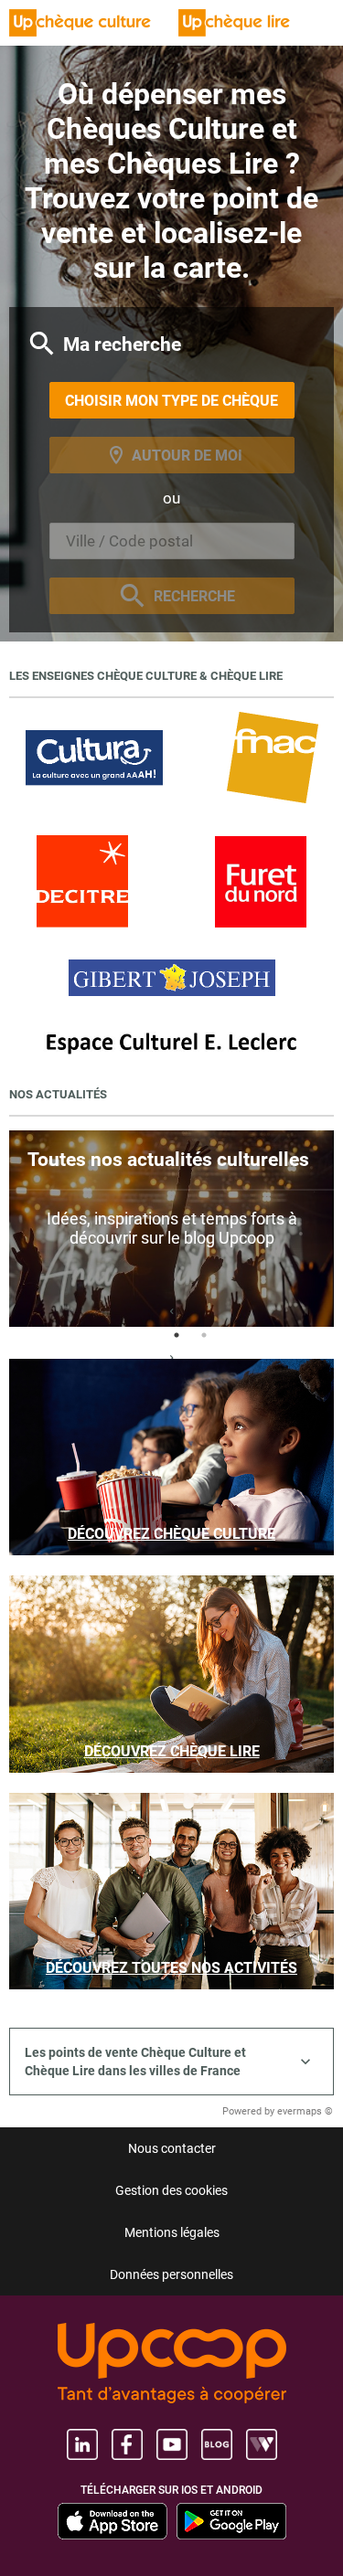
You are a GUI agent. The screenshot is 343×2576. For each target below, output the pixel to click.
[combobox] (172, 541)
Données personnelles (171, 2274)
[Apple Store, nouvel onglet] (113, 2521)
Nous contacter (172, 2148)
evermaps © (305, 2111)
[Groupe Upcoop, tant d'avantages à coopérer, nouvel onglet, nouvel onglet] (172, 2364)
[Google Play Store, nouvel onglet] (231, 2521)
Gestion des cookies (171, 2190)
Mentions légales (172, 2232)
